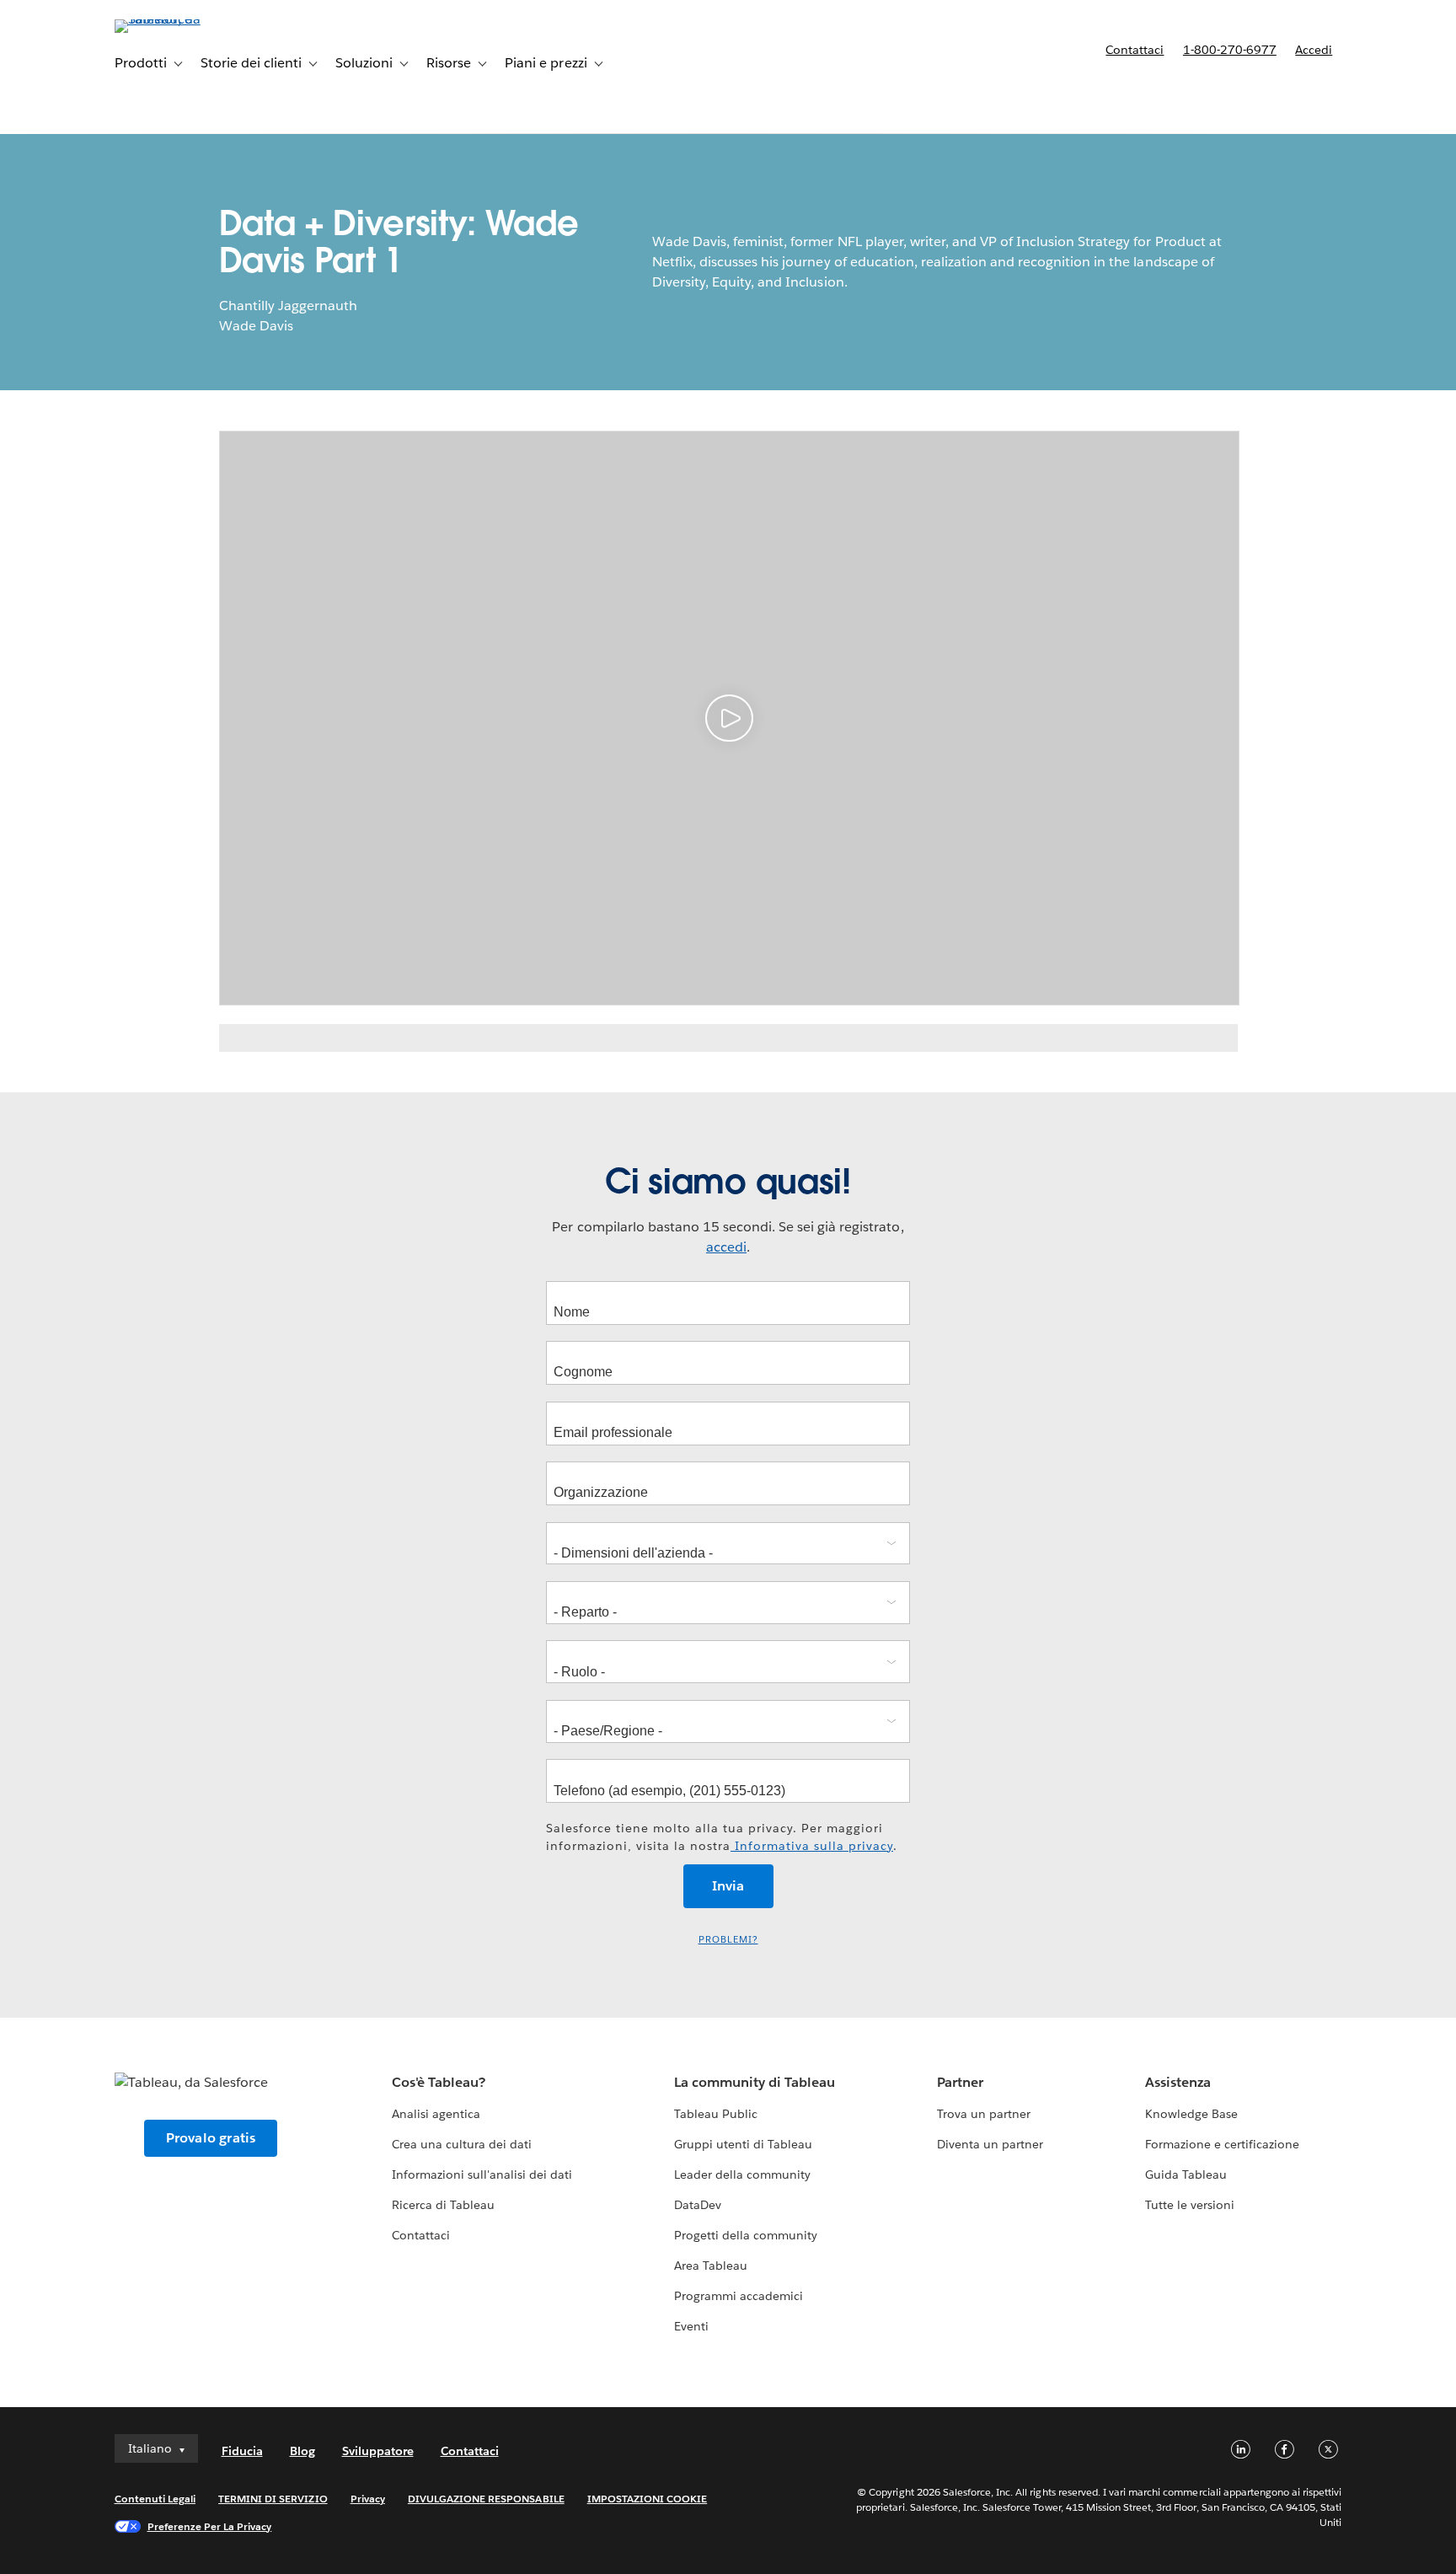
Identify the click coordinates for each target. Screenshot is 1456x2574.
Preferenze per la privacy (210, 2526)
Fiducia (242, 2451)
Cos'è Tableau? (439, 2082)
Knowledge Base (1191, 2114)
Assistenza (1178, 2082)
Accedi (1314, 50)
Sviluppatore (378, 2451)
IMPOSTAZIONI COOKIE (648, 2499)
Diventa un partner (990, 2144)
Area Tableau (711, 2266)
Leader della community (742, 2174)
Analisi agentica (436, 2114)
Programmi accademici (739, 2296)
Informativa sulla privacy (812, 1846)
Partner (960, 2082)
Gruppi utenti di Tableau (743, 2144)
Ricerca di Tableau (443, 2205)
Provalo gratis (211, 2138)
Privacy (368, 2499)
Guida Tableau (1186, 2174)
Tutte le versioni (1190, 2205)
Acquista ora (1279, 97)
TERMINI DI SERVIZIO (273, 2499)
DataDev (698, 2205)
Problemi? (728, 1940)
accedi (726, 1247)
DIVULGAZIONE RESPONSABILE (486, 2499)
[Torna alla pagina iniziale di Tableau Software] (186, 19)
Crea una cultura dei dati (462, 2144)
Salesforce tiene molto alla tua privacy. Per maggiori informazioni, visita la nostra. (722, 1837)
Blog (302, 2451)
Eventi (691, 2326)
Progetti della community (746, 2235)
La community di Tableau (755, 2082)
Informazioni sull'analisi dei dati (482, 2174)
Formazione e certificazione (1223, 2144)
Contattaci (1135, 50)
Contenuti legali (155, 2499)
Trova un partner (984, 2114)
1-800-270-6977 (1230, 50)
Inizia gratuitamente (1116, 97)
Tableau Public (716, 2114)
